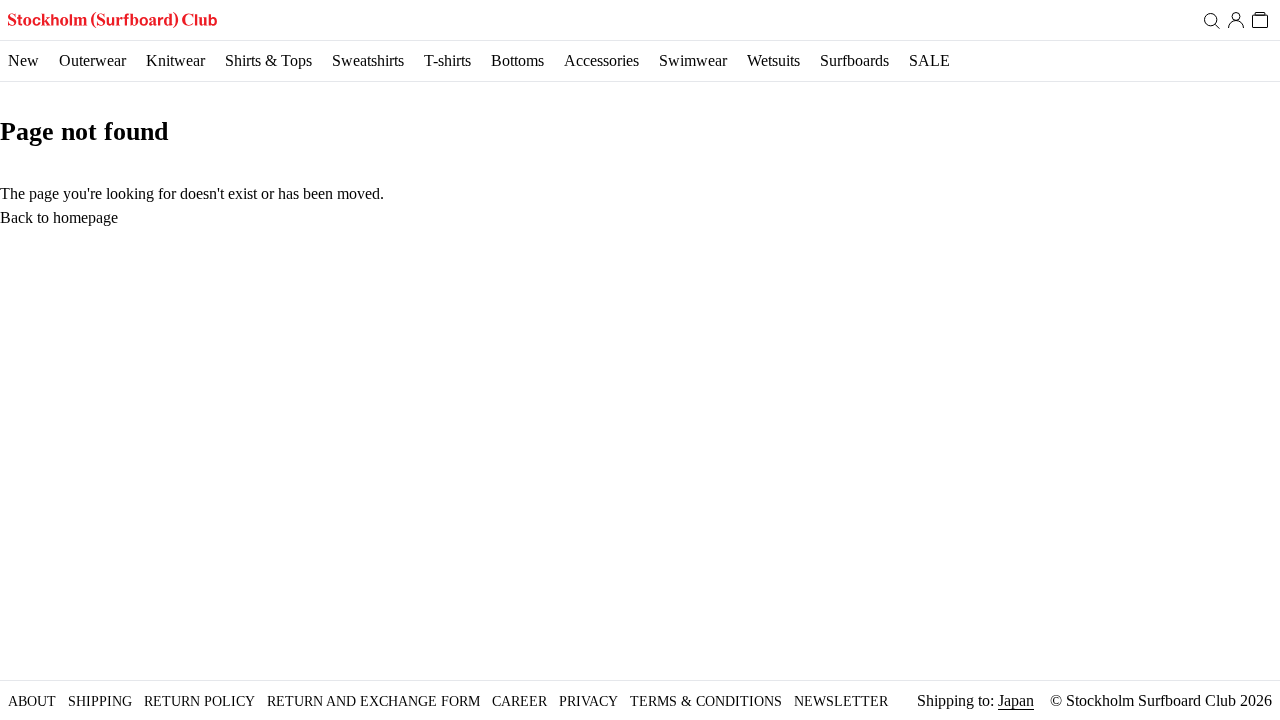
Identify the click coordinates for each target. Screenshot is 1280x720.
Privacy (588, 701)
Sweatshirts (368, 60)
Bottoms (517, 60)
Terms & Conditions (706, 701)
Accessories (601, 60)
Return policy (199, 701)
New (23, 60)
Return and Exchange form (373, 701)
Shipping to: (975, 700)
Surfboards (854, 60)
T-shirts (447, 60)
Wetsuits (773, 60)
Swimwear (693, 60)
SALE (929, 60)
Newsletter (841, 701)
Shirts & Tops (268, 60)
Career (519, 701)
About (32, 701)
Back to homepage (59, 217)
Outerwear (92, 60)
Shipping (100, 701)
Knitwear (175, 60)
